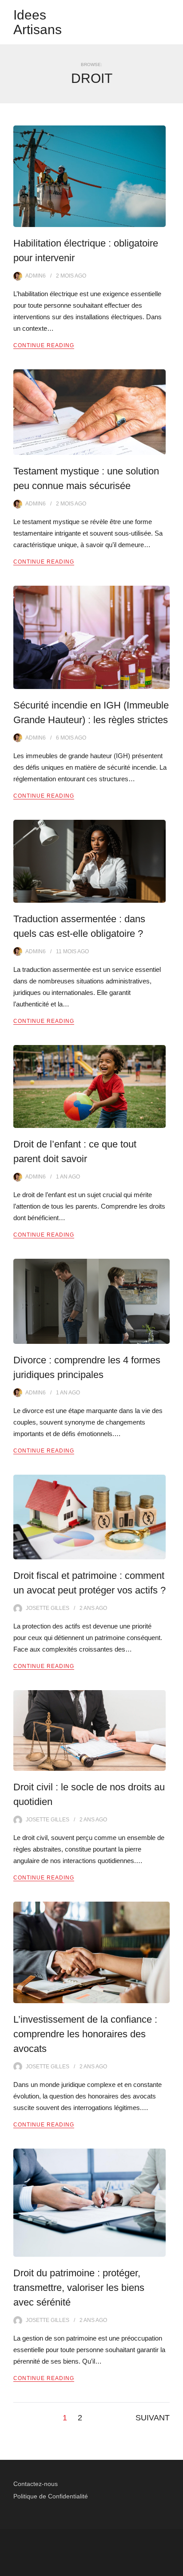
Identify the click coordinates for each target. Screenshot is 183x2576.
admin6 (36, 276)
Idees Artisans (38, 22)
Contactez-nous (36, 2484)
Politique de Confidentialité (51, 2496)
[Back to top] (174, 2567)
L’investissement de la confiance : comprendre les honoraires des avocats (85, 2034)
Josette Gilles (48, 1608)
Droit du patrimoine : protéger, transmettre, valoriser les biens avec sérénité (79, 2288)
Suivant (153, 2418)
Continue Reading (44, 345)
